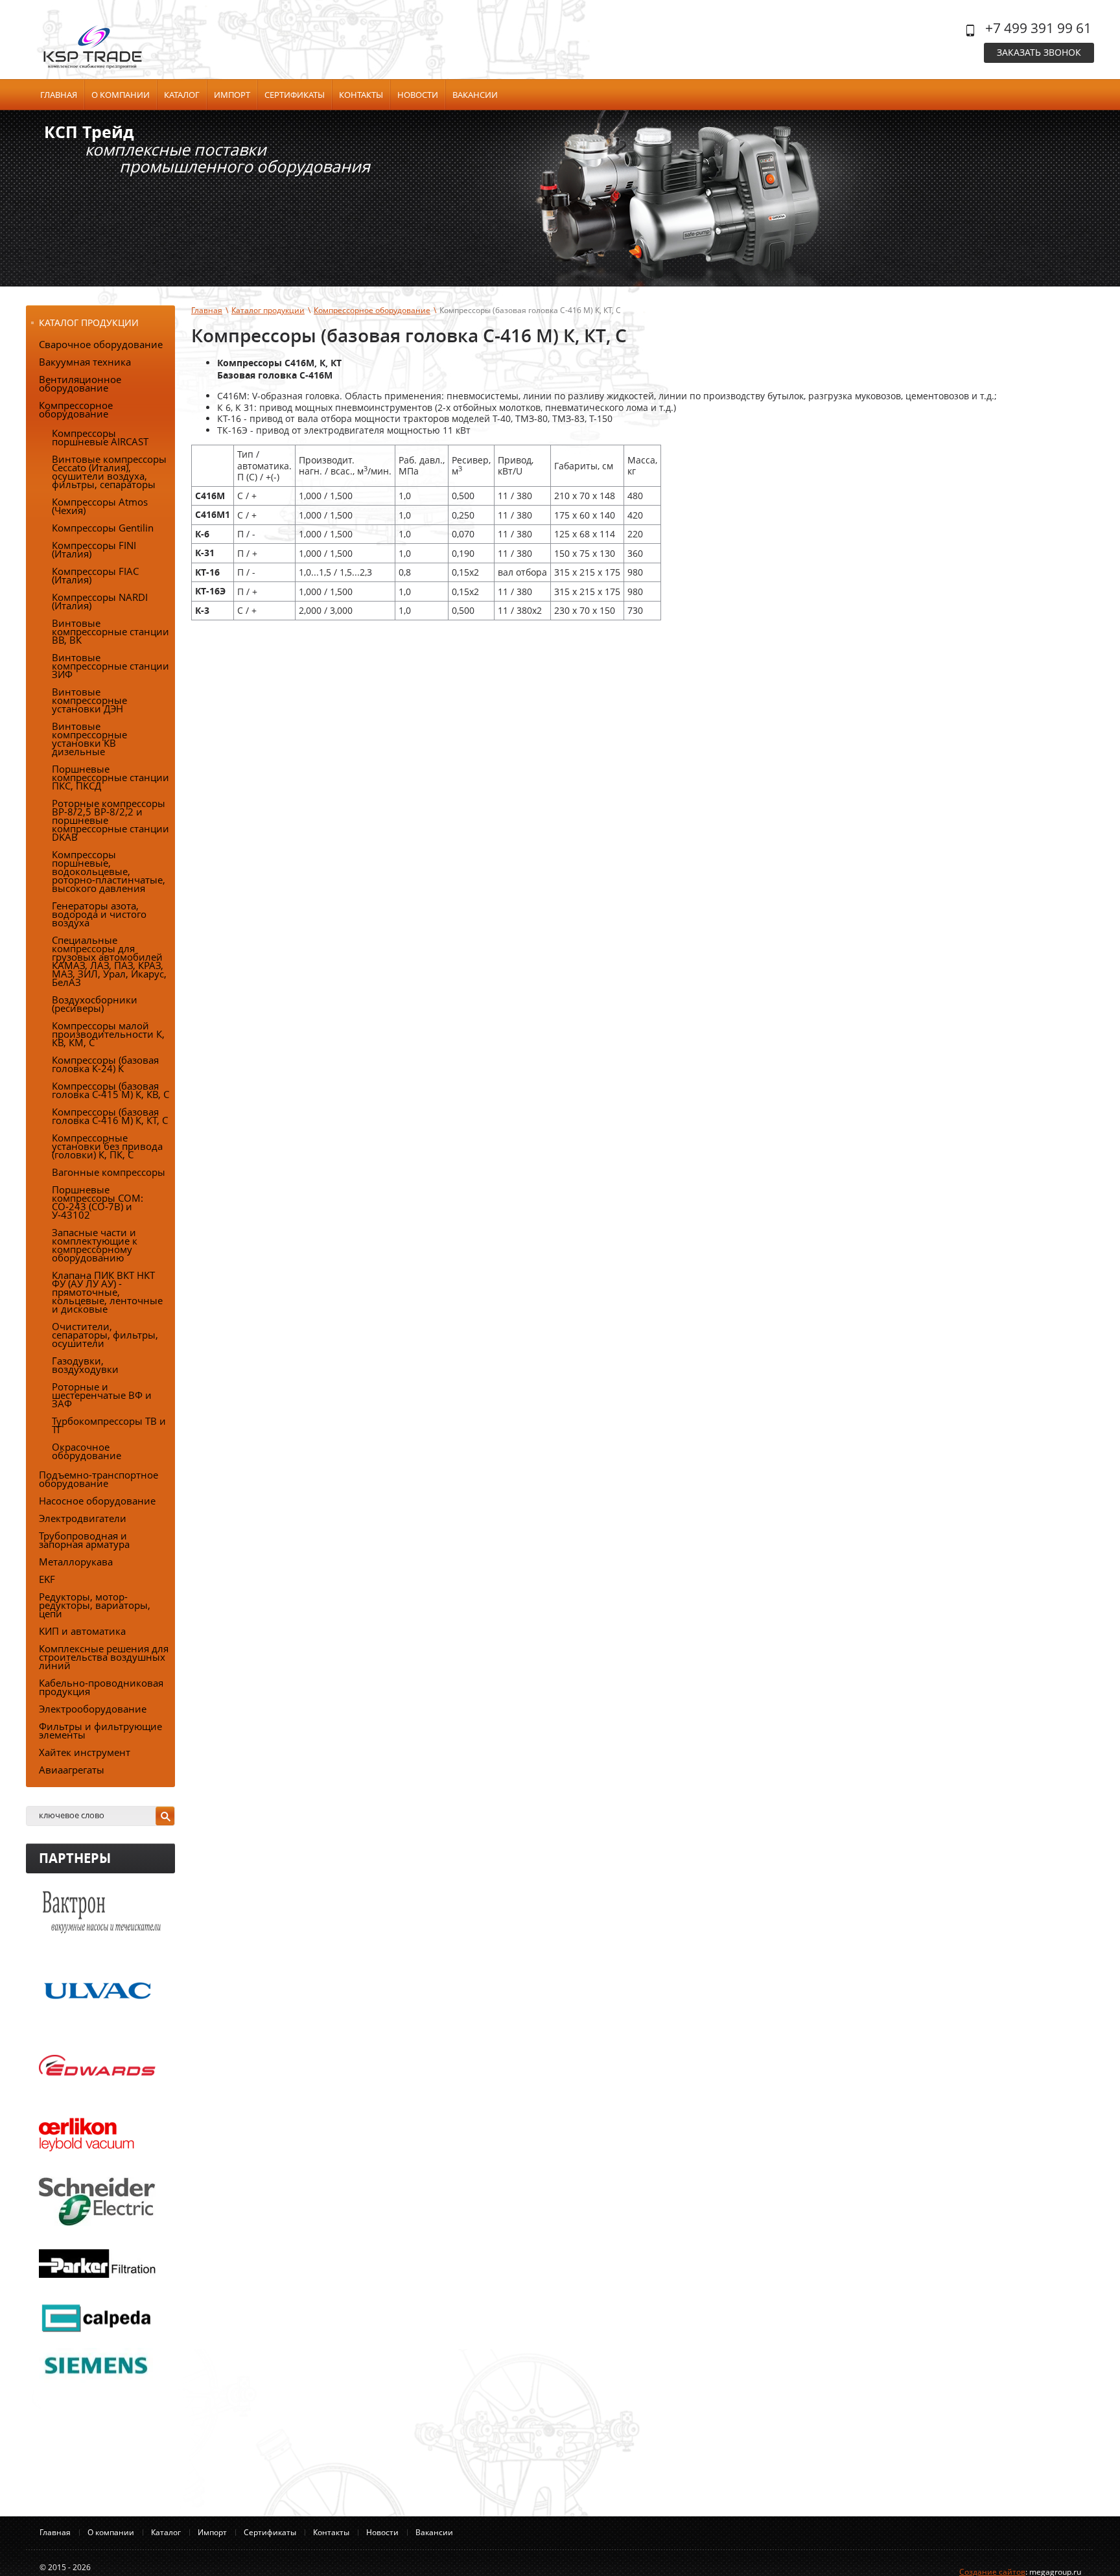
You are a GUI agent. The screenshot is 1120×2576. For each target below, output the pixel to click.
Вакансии (475, 95)
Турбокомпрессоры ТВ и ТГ (109, 1425)
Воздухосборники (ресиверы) (95, 1004)
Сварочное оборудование (101, 344)
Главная (59, 95)
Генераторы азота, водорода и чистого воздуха (99, 914)
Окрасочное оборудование (87, 1451)
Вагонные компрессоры (109, 1172)
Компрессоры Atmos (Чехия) (100, 506)
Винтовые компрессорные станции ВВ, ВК (111, 631)
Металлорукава (76, 1562)
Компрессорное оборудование (372, 310)
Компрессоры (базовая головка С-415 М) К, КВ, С (111, 1090)
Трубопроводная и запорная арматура (84, 1540)
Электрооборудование (93, 1709)
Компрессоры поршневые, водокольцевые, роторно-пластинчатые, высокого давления (109, 871)
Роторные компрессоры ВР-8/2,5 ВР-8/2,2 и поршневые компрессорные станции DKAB (111, 820)
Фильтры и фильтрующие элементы (100, 1730)
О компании (121, 95)
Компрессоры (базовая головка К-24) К (105, 1064)
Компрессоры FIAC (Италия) (95, 575)
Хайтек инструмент (85, 1752)
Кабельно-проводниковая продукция (101, 1687)
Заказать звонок (1039, 52)
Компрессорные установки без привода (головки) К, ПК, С (107, 1146)
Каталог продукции (268, 310)
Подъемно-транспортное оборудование (99, 1479)
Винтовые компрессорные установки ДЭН (89, 700)
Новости (418, 95)
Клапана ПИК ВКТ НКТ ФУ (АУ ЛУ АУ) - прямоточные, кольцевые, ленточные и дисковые (107, 1292)
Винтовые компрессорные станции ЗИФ (111, 666)
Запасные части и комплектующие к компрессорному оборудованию (95, 1245)
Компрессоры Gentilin (103, 528)
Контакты (361, 95)
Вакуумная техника (85, 362)
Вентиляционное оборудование (80, 383)
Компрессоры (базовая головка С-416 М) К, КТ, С (110, 1116)
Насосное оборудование (97, 1501)
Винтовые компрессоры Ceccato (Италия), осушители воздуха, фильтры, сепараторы (109, 472)
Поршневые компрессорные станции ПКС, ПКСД (111, 777)
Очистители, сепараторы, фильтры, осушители (105, 1335)
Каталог (182, 95)
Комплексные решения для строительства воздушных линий (104, 1657)
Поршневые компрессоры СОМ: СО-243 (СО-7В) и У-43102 (98, 1202)
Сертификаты (295, 95)
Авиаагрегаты (72, 1770)
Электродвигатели (83, 1518)
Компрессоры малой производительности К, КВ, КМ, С (108, 1034)
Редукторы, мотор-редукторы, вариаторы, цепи (95, 1605)
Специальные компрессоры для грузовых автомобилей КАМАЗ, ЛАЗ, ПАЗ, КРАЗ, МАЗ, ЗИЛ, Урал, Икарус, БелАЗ (109, 961)
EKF (47, 1579)
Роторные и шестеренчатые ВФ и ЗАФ (102, 1395)
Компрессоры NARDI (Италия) (100, 601)
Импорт (232, 95)
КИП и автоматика (82, 1631)
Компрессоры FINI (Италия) (94, 549)
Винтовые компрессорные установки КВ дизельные (89, 739)
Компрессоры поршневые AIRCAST (100, 437)
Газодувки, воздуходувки (85, 1365)
